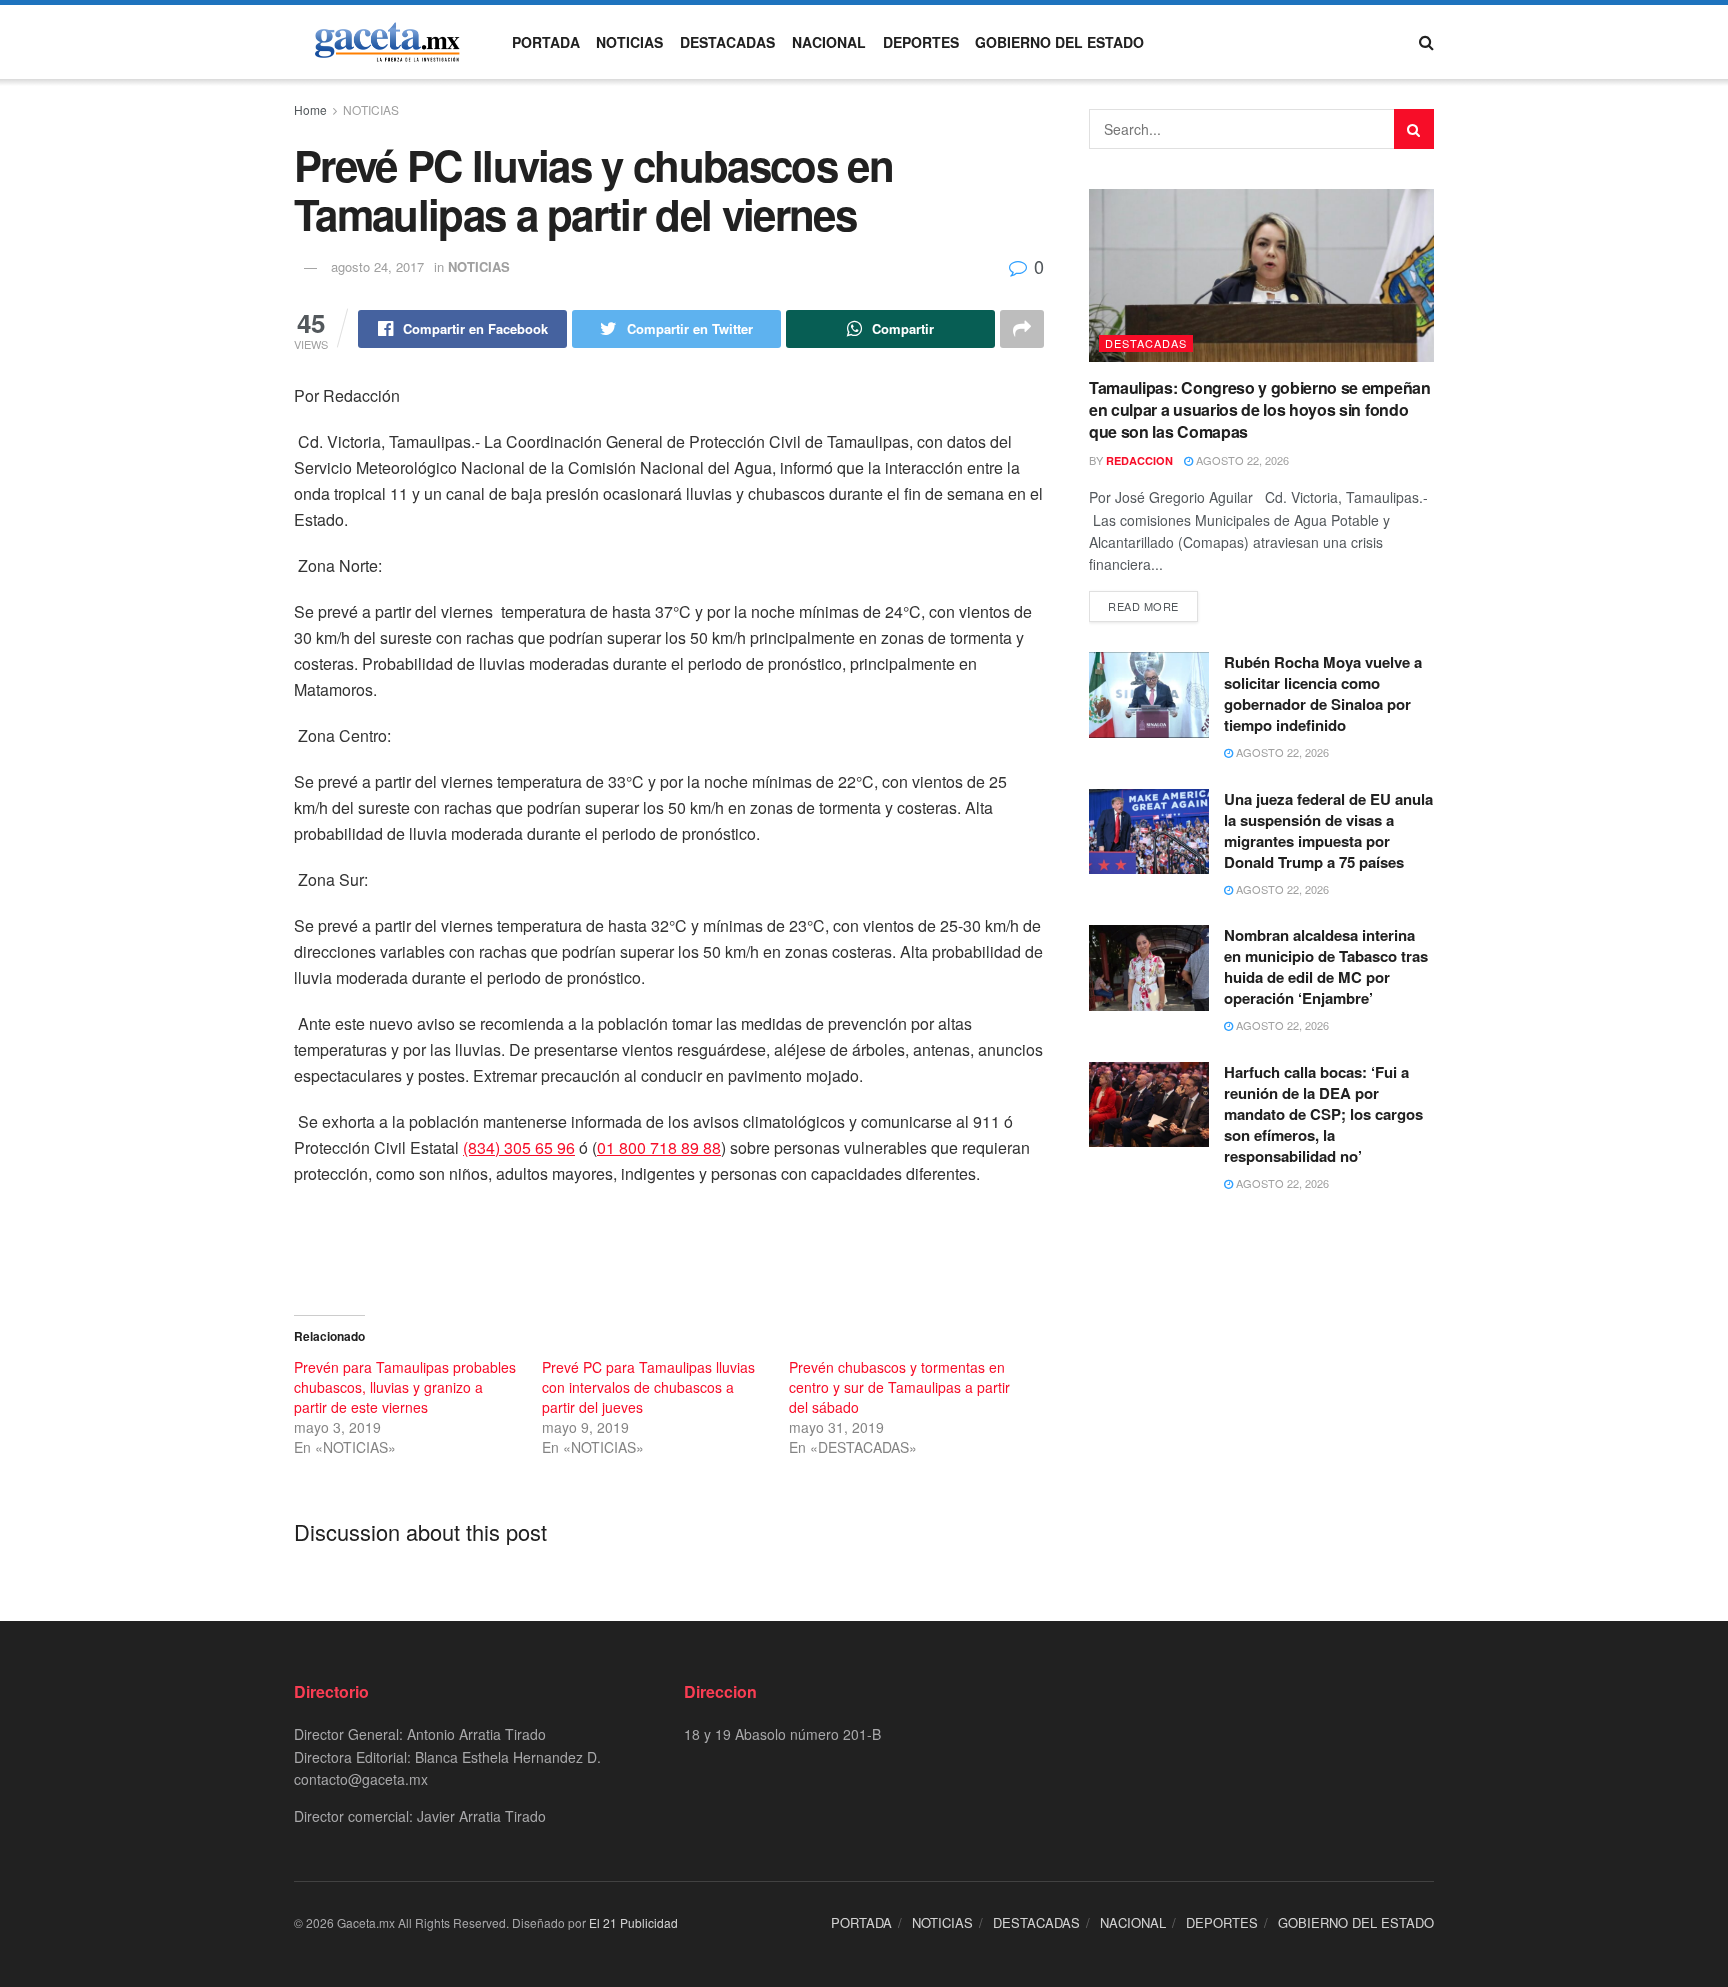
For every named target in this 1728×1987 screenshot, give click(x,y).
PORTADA (546, 42)
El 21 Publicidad (633, 1922)
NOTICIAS (629, 42)
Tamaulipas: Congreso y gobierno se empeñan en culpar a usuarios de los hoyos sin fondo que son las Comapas (1260, 410)
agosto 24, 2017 (377, 266)
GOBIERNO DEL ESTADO (1059, 42)
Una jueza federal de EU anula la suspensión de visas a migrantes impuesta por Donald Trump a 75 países (1328, 830)
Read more (1143, 606)
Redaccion (1139, 460)
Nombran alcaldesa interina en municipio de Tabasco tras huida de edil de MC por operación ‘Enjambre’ (1326, 966)
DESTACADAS (727, 42)
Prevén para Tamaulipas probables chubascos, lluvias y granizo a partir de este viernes (405, 1387)
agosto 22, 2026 (1241, 460)
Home (310, 109)
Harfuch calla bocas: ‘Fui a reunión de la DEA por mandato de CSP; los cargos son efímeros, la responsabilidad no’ (1323, 1114)
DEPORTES (921, 42)
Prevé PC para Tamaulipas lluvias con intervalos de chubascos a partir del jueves (648, 1387)
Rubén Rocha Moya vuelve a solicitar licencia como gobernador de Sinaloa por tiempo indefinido (1323, 693)
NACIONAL (829, 42)
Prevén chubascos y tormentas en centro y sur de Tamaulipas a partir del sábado (899, 1387)
